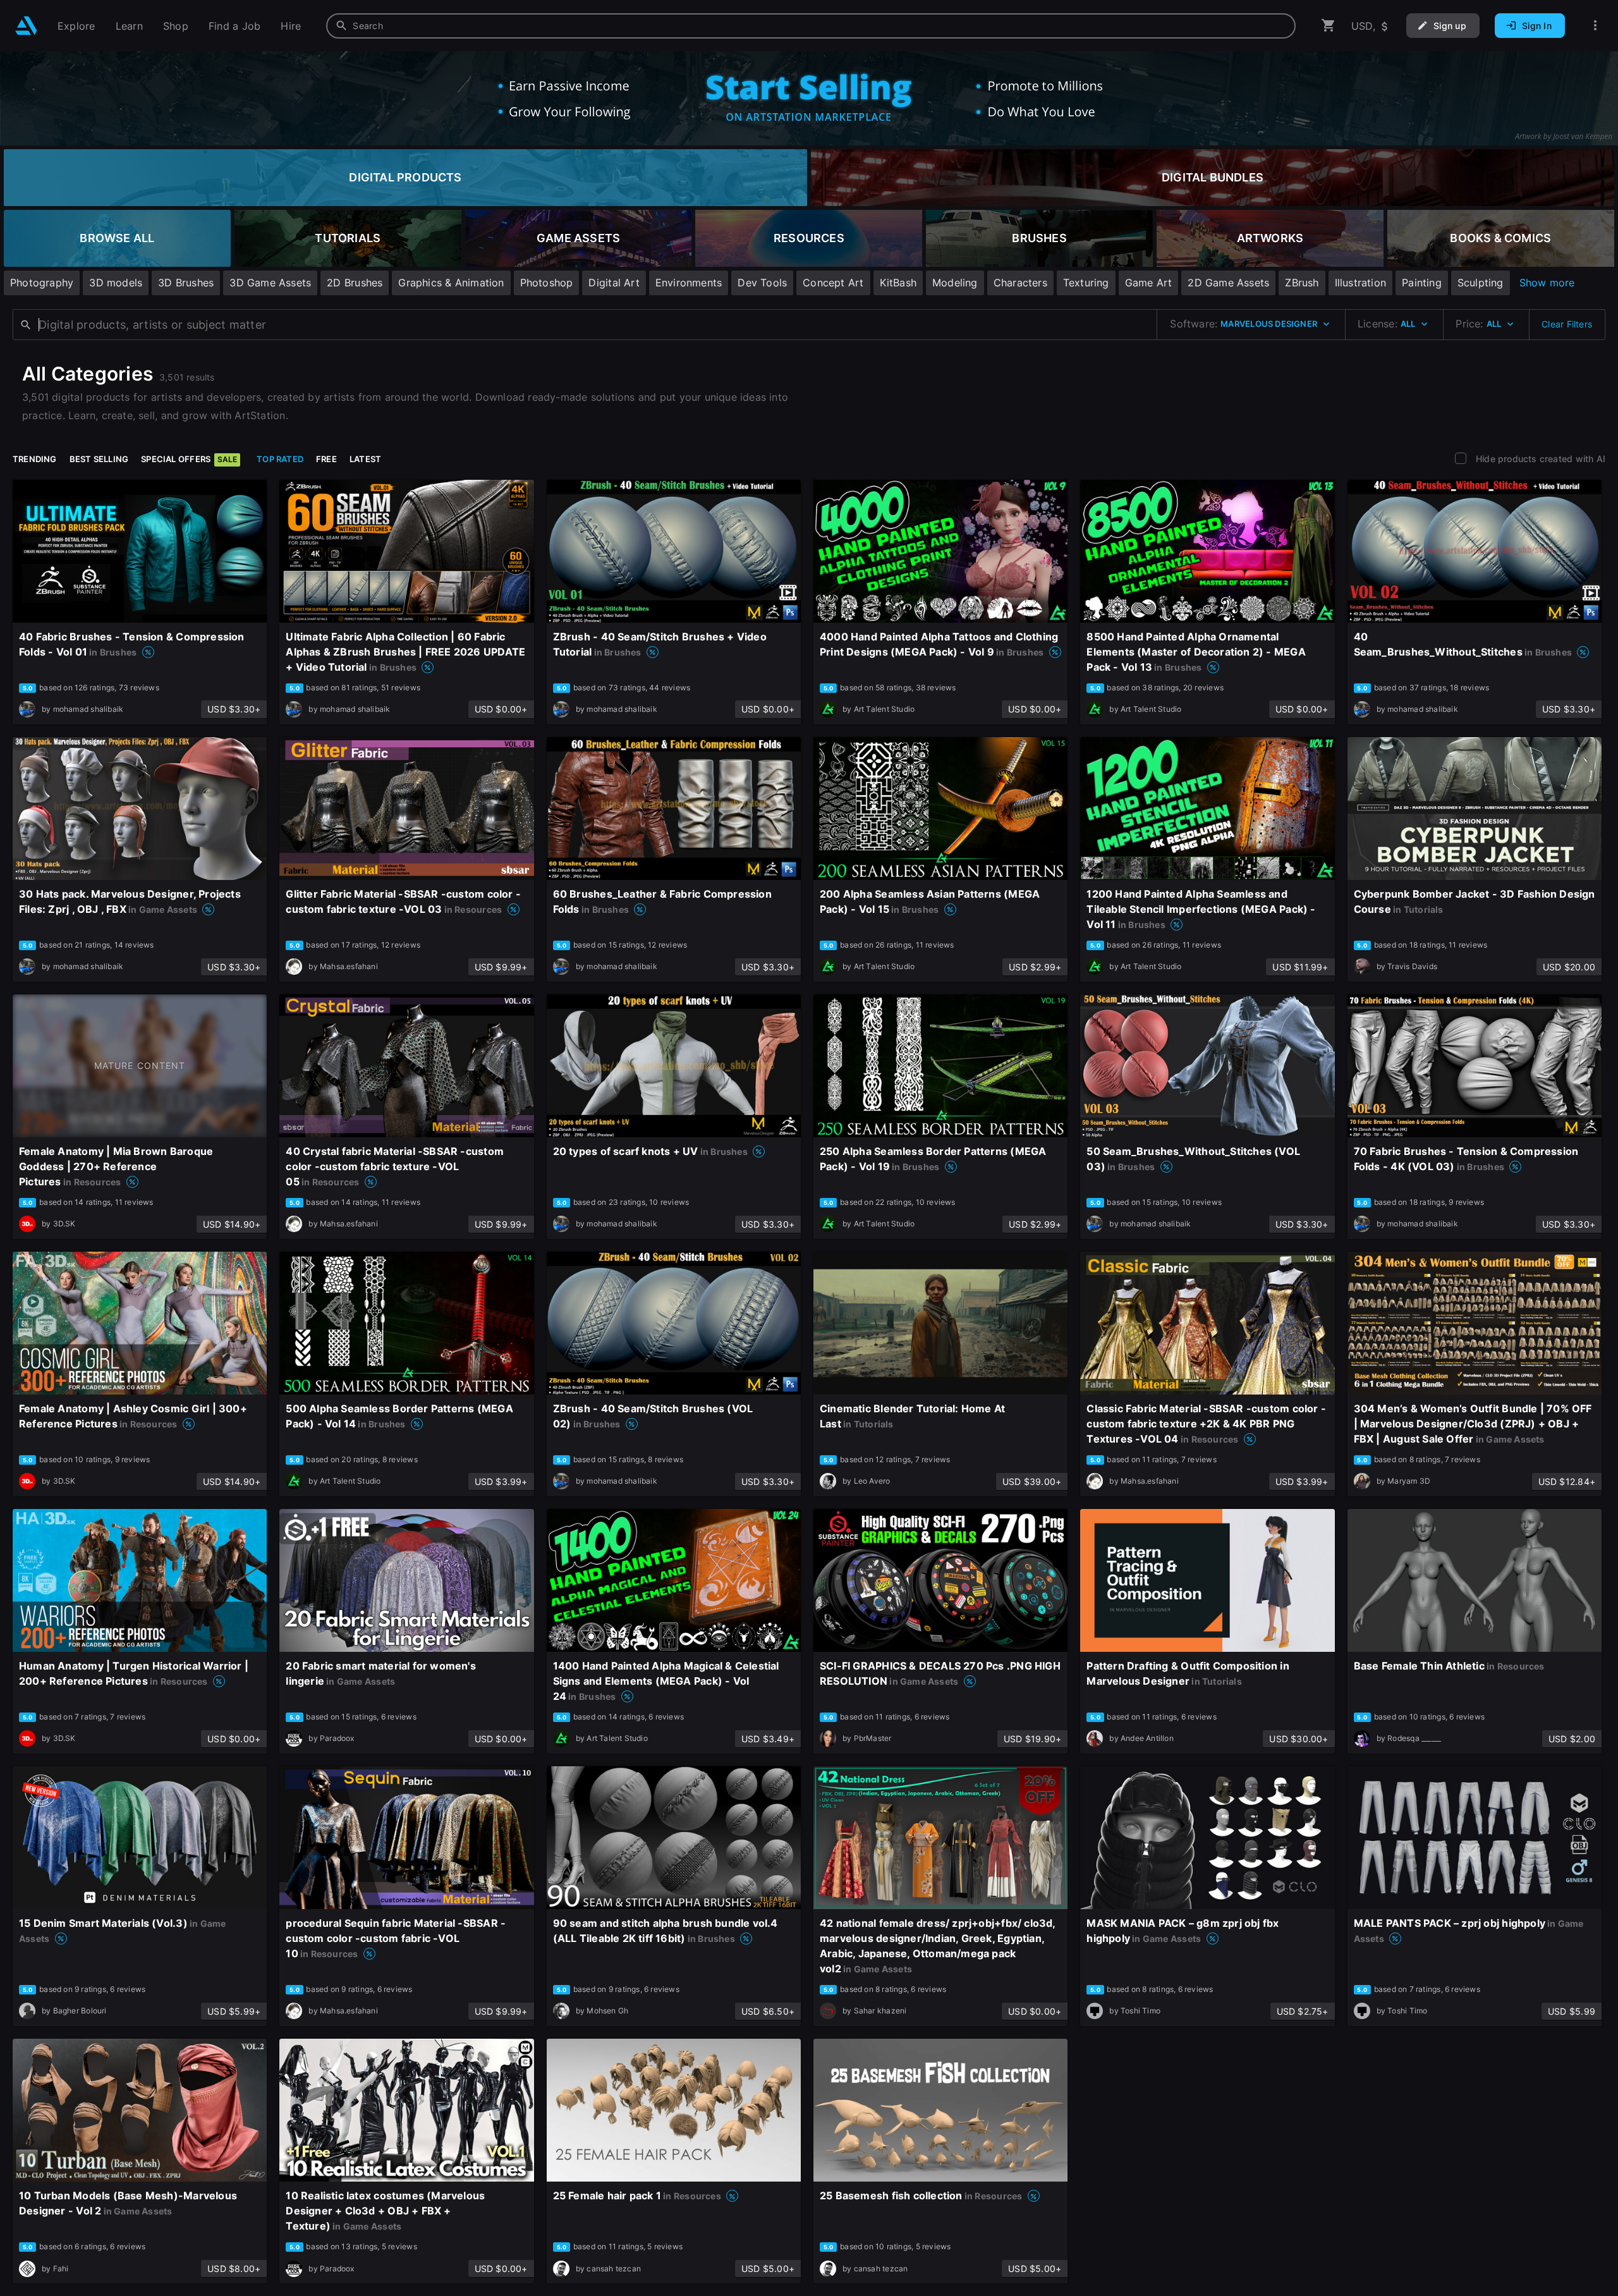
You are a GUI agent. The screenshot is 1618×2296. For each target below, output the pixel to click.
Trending (35, 459)
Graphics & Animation (451, 283)
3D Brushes (186, 283)
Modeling (955, 283)
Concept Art (833, 283)
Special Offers (189, 459)
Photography (42, 283)
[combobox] (811, 26)
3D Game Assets (270, 283)
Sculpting (1481, 283)
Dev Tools (762, 283)
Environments (689, 283)
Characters (1020, 283)
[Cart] (1329, 26)
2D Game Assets (1228, 283)
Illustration (1361, 283)
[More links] (1595, 26)
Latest (365, 459)
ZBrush (1302, 283)
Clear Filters (1567, 324)
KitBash (898, 283)
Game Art (1149, 283)
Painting (1422, 283)
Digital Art (614, 283)
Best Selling (99, 459)
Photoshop (547, 283)
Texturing (1086, 283)
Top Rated (280, 459)
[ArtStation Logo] (26, 26)
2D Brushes (355, 283)
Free (326, 459)
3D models (116, 283)
